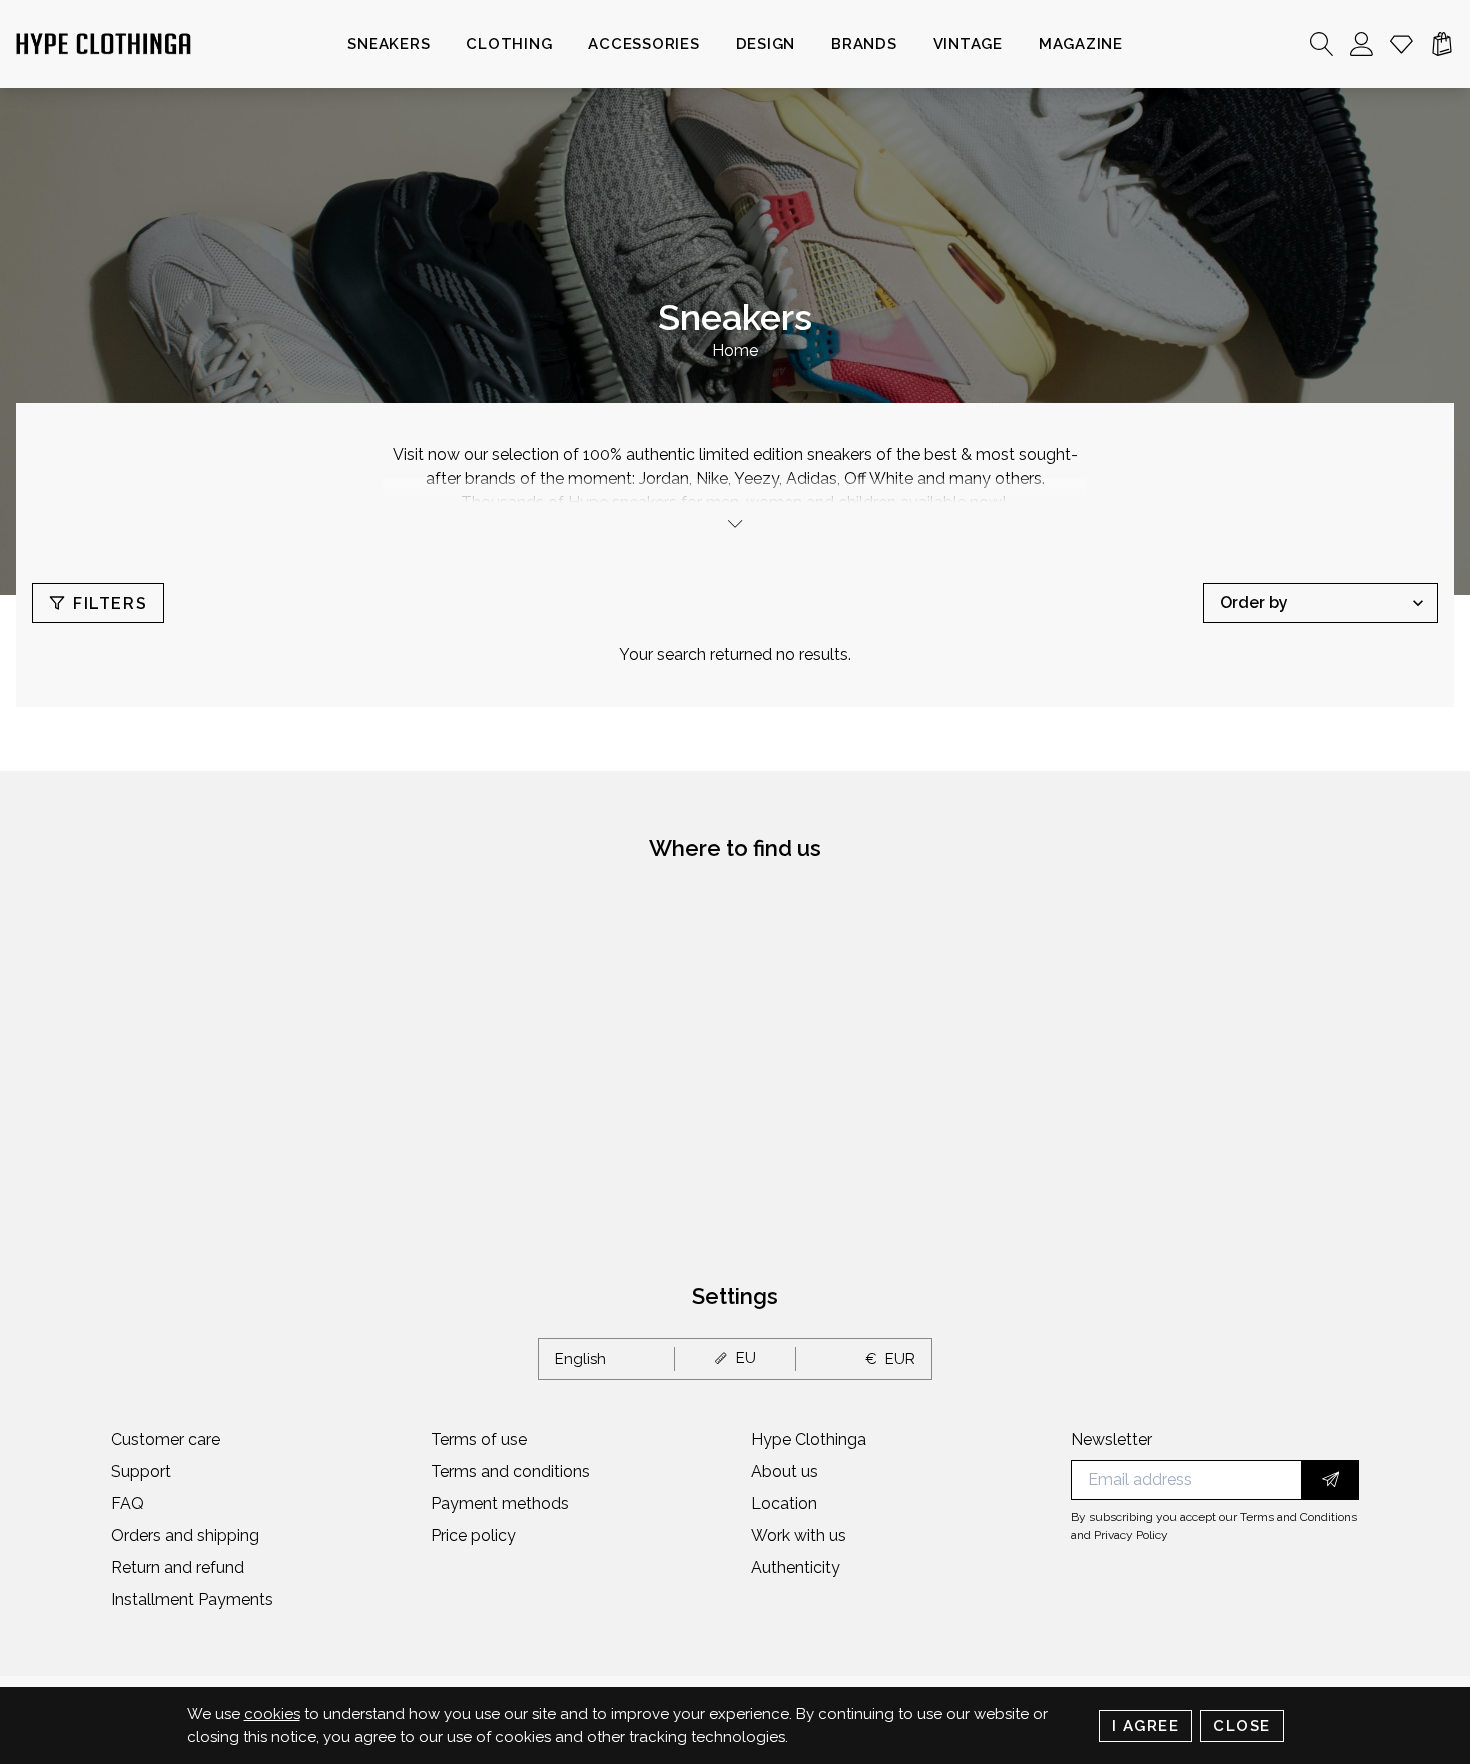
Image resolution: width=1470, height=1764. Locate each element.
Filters (110, 603)
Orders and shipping (185, 1535)
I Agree (1146, 1726)
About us (784, 1471)
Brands (864, 44)
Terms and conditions (510, 1471)
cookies (272, 1714)
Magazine (1081, 44)
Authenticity (795, 1567)
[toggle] (735, 523)
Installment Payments (192, 1599)
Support (141, 1471)
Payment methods (500, 1503)
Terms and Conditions (1298, 1517)
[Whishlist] (1402, 44)
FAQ (127, 1503)
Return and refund (177, 1567)
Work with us (798, 1535)
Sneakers (388, 44)
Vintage (968, 44)
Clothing (509, 44)
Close (1242, 1726)
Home (735, 350)
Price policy (473, 1535)
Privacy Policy (1131, 1535)
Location (784, 1503)
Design (766, 44)
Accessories (643, 44)
